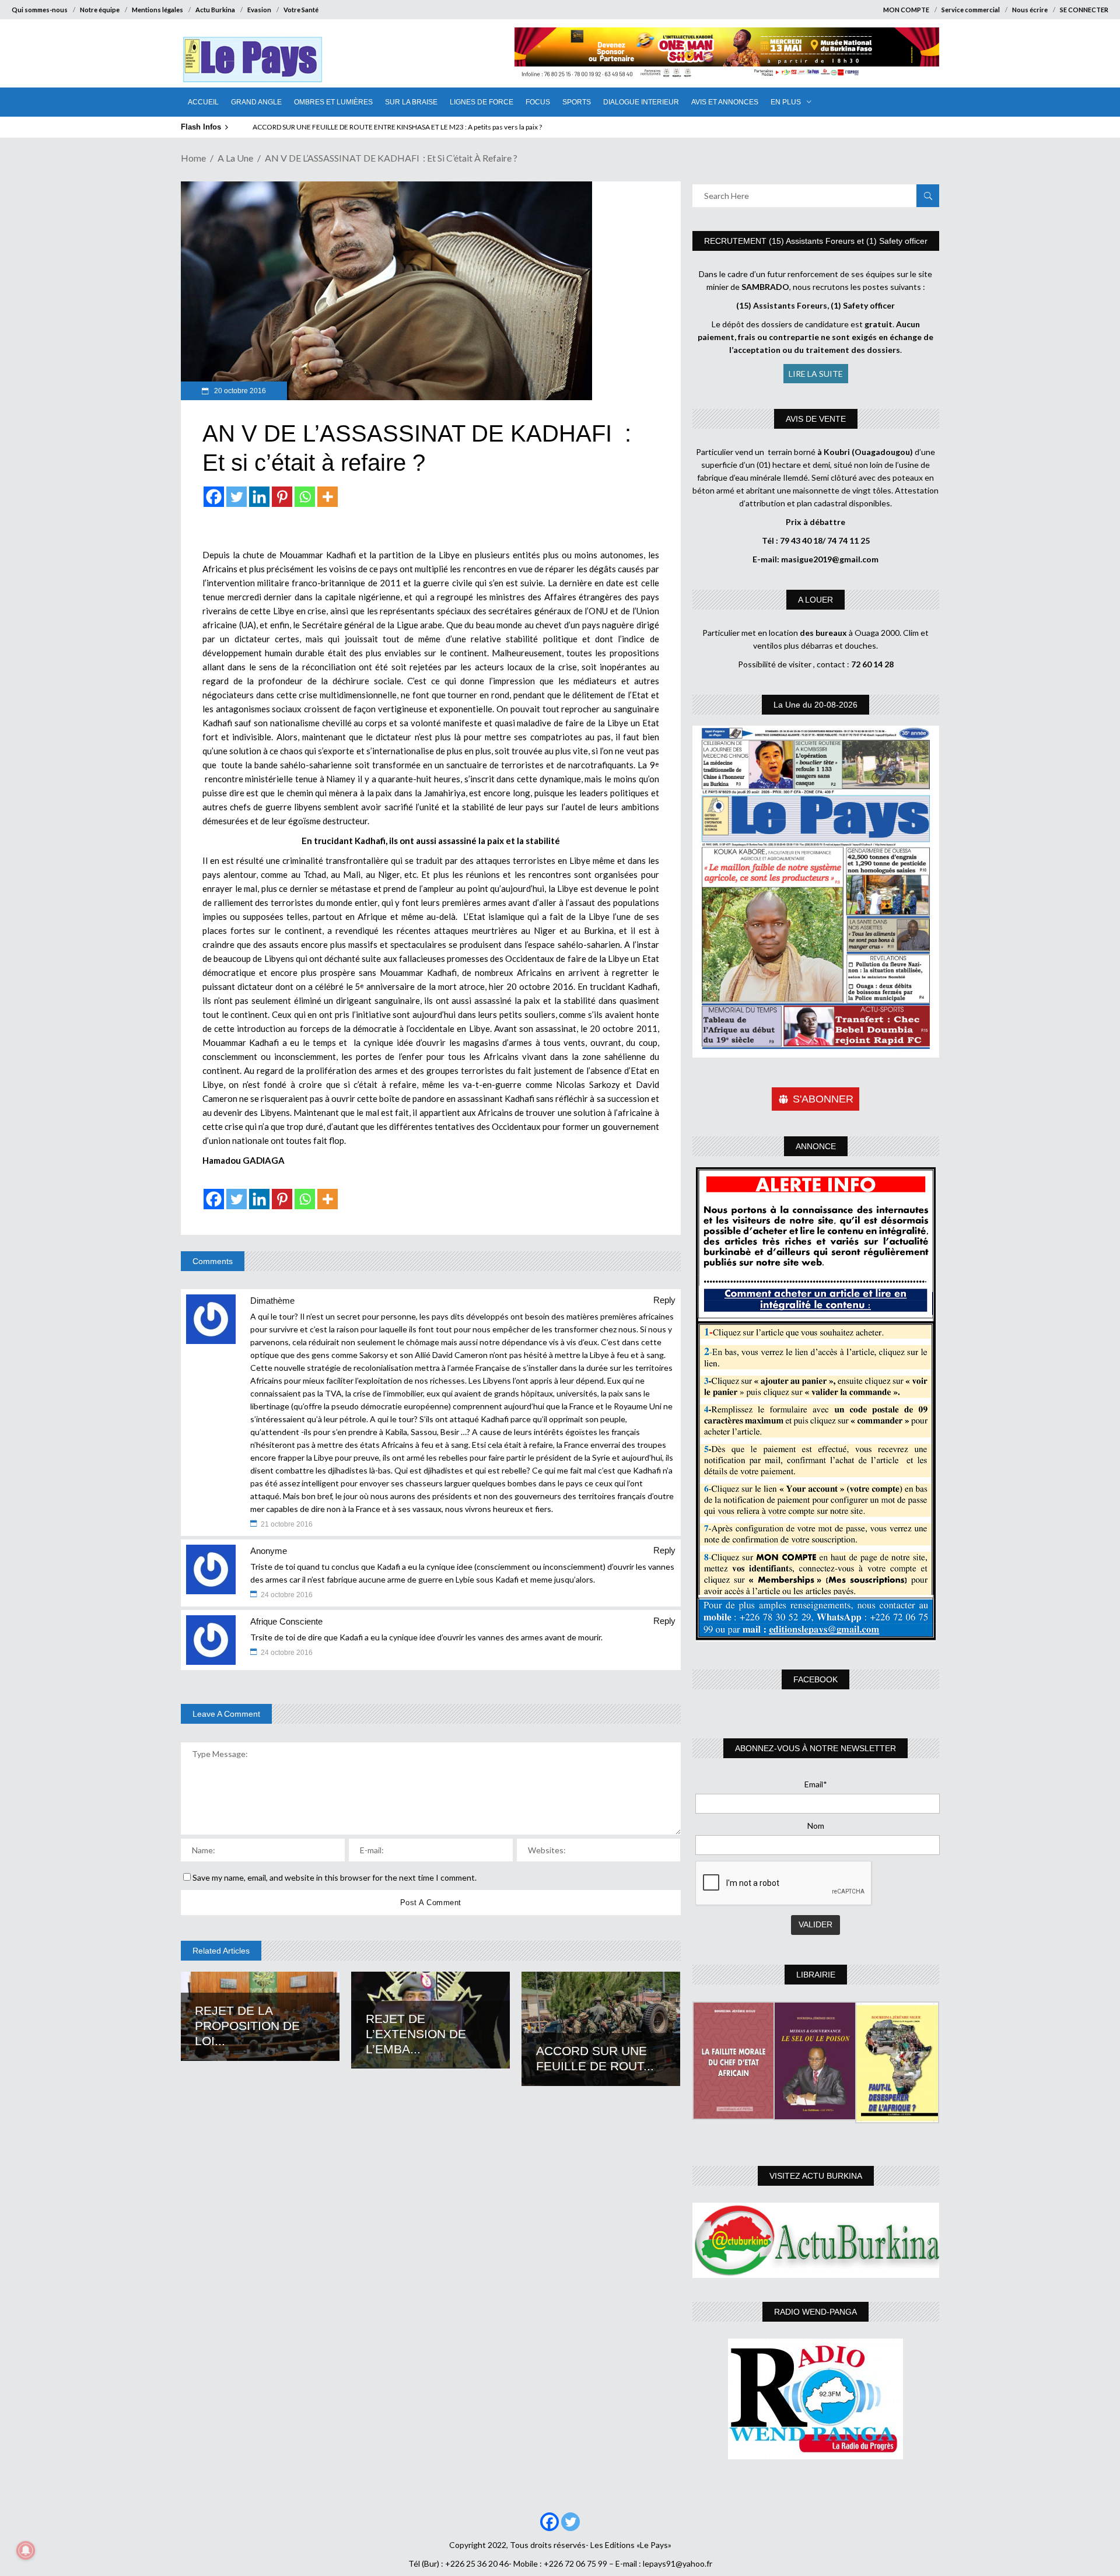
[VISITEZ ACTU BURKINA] (816, 2240)
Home (193, 158)
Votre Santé (301, 10)
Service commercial (971, 10)
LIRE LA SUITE (816, 374)
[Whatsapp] (305, 497)
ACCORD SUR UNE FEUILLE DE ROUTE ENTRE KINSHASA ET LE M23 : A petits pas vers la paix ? (397, 127)
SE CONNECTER (1084, 10)
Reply (664, 1300)
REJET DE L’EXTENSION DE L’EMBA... (416, 2034)
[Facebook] (214, 497)
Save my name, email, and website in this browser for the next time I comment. (335, 1877)
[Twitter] (237, 497)
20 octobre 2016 (239, 391)
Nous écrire (1030, 10)
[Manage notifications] (26, 2550)
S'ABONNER (823, 1099)
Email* (816, 1784)
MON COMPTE (906, 10)
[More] (328, 497)
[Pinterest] (282, 497)
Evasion (259, 10)
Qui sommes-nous (40, 10)
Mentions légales (157, 10)
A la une (235, 158)
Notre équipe (100, 10)
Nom (816, 1826)
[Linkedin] (259, 497)
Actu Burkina (215, 10)
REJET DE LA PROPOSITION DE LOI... (247, 2026)
